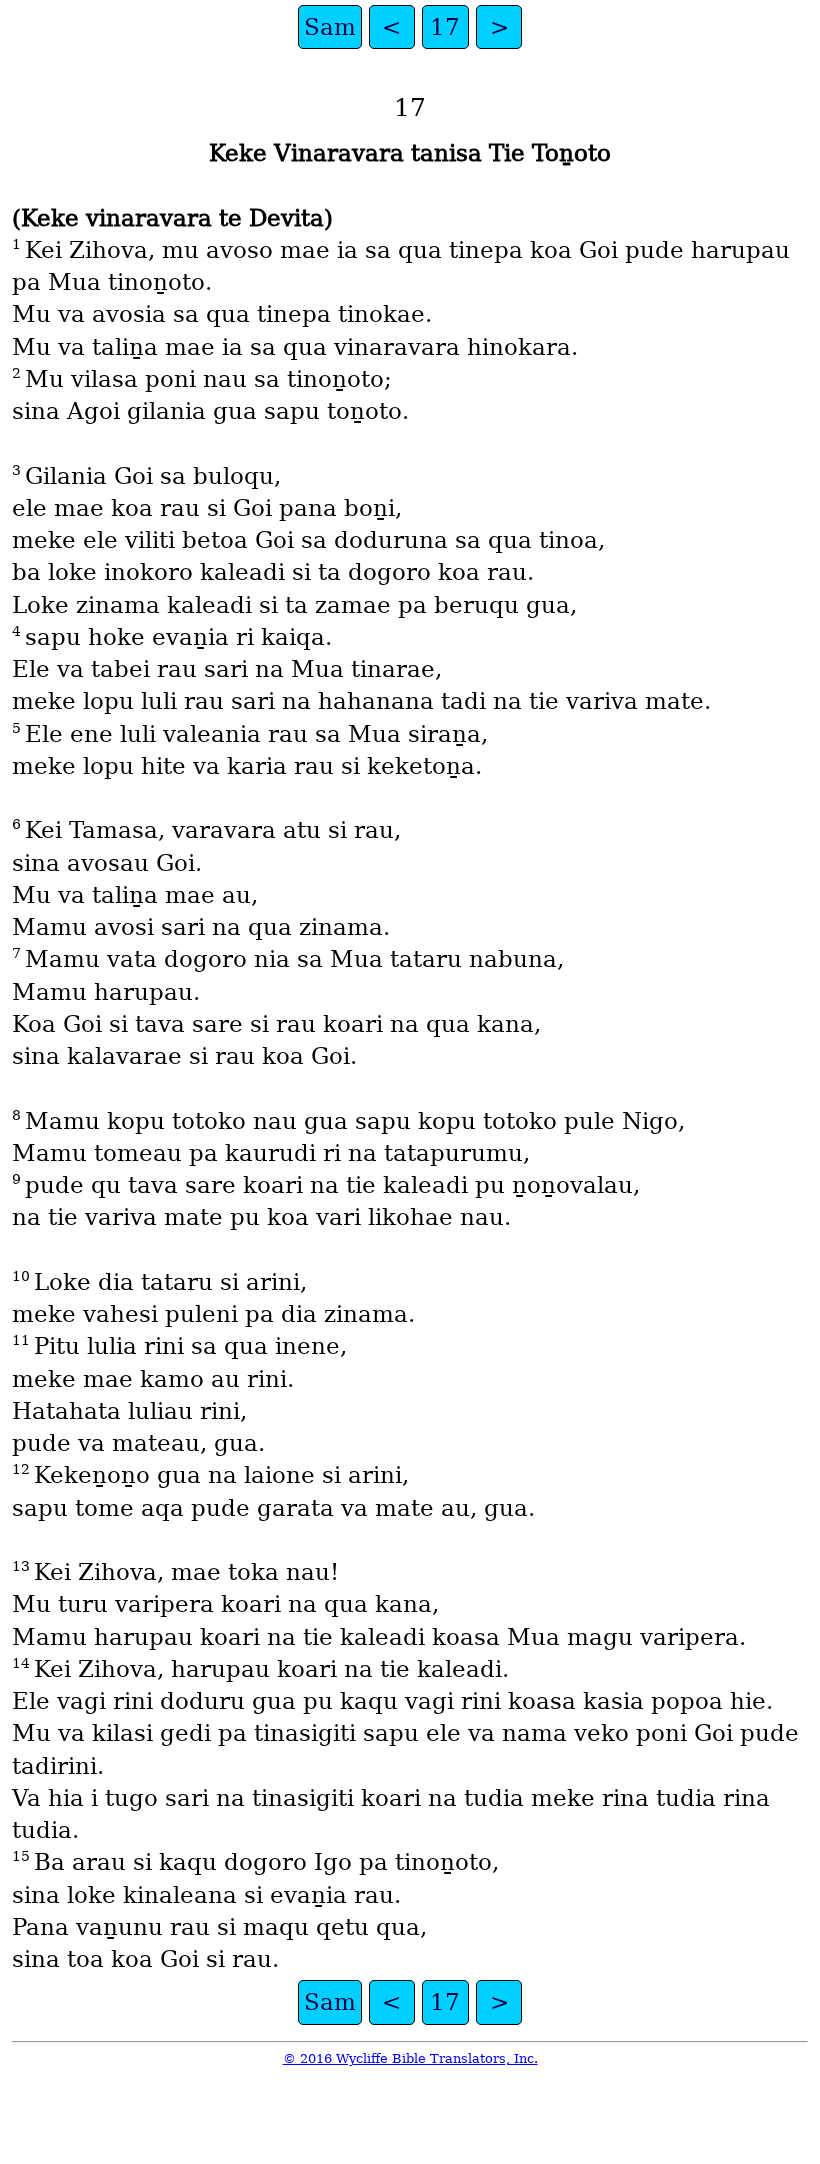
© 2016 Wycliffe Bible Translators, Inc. (410, 2058)
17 (445, 27)
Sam (330, 27)
